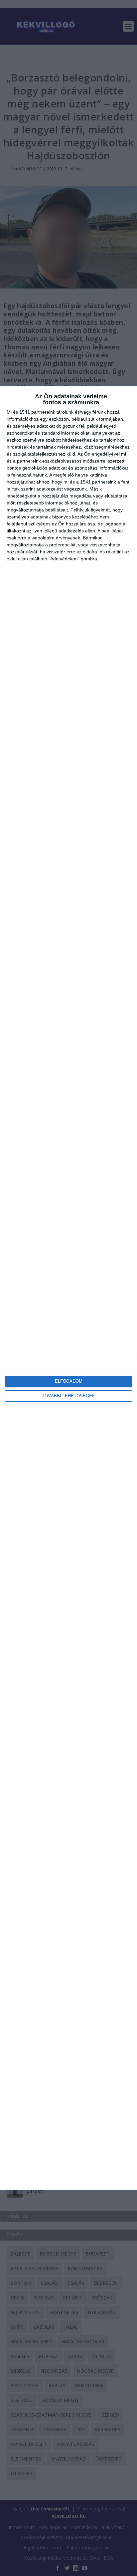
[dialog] (68, 1288)
